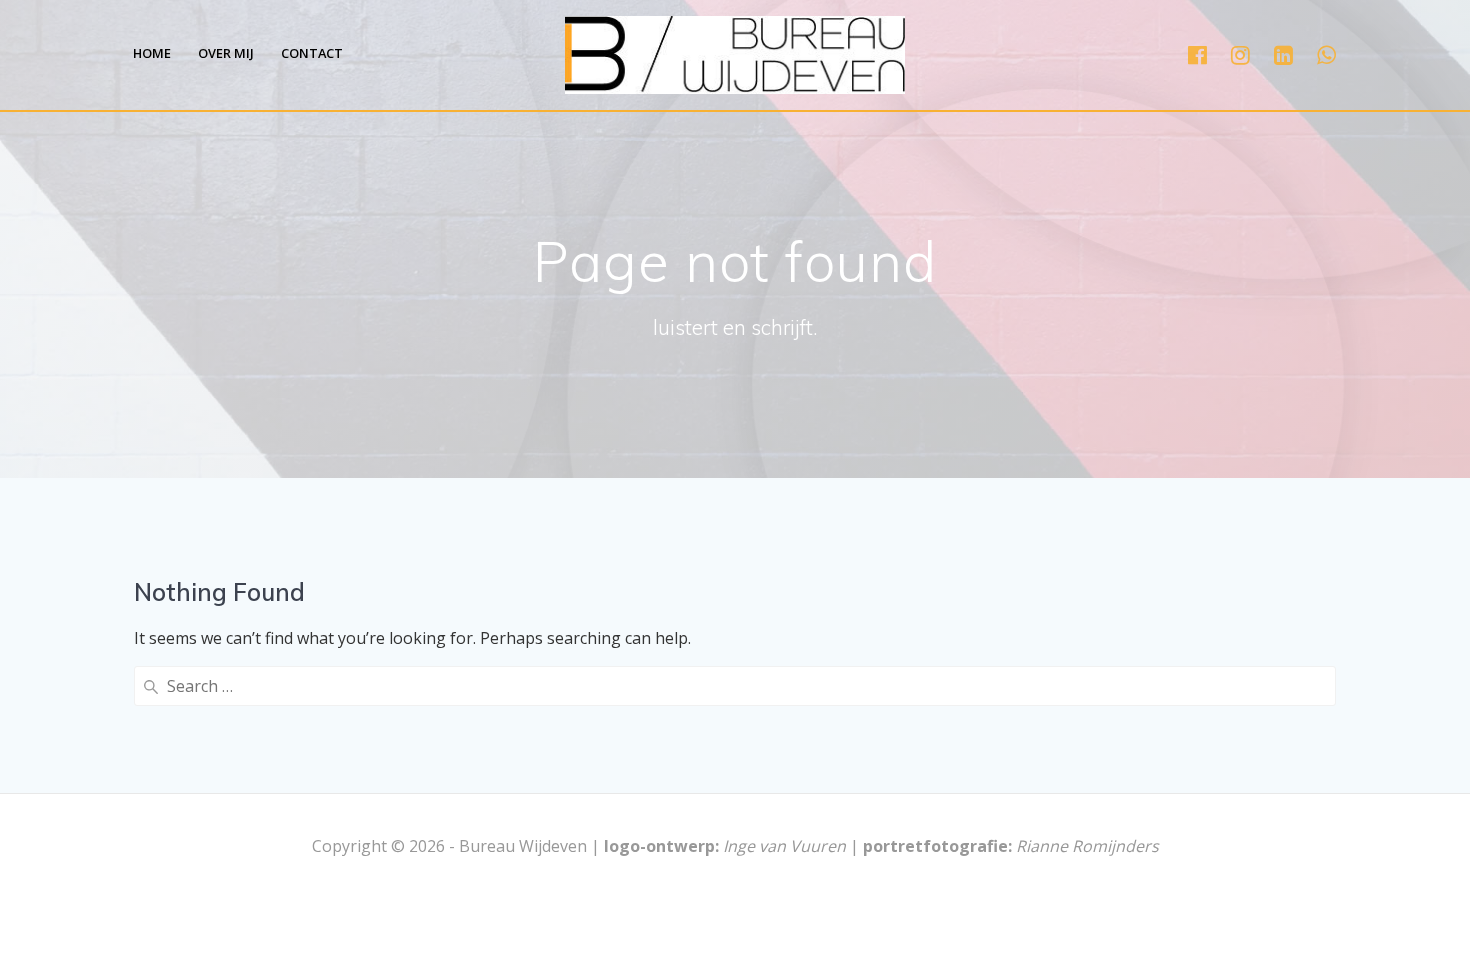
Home (152, 53)
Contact (312, 53)
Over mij (226, 53)
